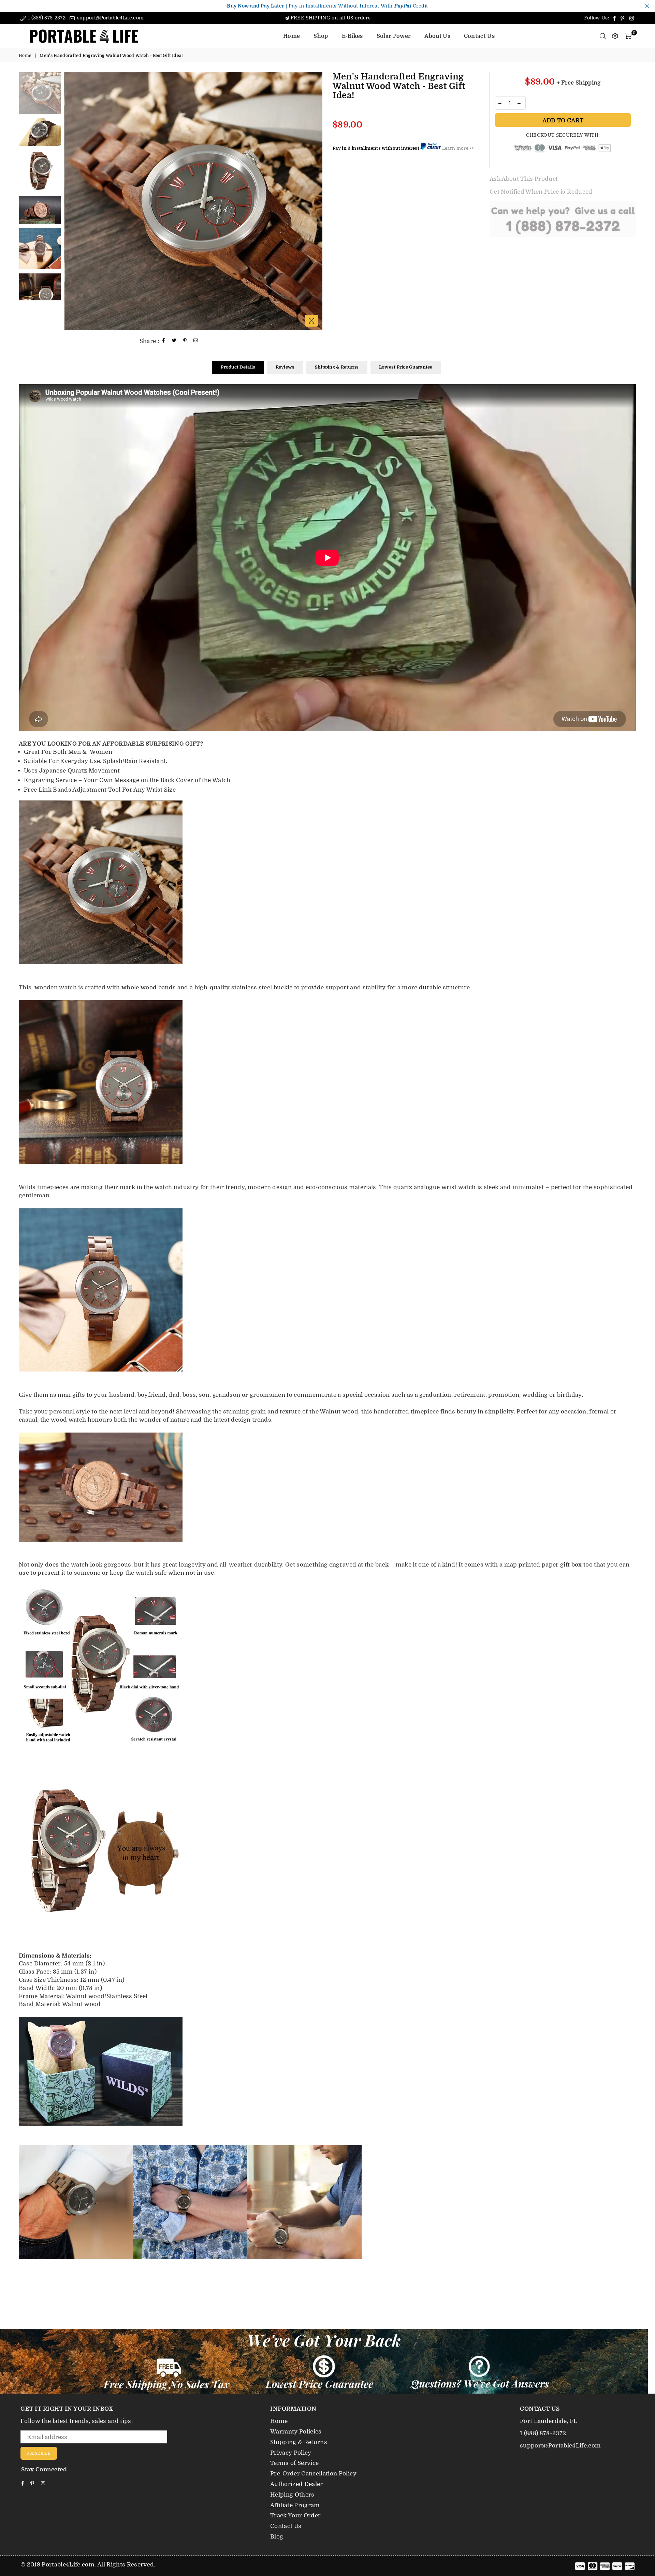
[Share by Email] (196, 341)
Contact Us (479, 36)
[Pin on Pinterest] (185, 341)
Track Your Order (295, 2515)
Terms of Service (294, 2463)
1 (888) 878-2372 (46, 18)
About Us (437, 36)
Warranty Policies (296, 2432)
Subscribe (39, 2453)
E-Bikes (352, 36)
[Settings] (615, 36)
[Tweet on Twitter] (174, 341)
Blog (277, 2537)
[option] (194, 201)
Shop (321, 36)
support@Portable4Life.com (110, 18)
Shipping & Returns (337, 367)
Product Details (238, 367)
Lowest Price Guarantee (406, 367)
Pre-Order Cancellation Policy (313, 2474)
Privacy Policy (291, 2453)
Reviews (285, 367)
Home (292, 36)
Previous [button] (70, 201)
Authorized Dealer (297, 2484)
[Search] (603, 36)
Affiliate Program (295, 2505)
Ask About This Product (524, 179)
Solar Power (394, 36)
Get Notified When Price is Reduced (541, 192)
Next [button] (316, 201)
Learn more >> (458, 148)
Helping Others (292, 2495)
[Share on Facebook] (164, 341)
